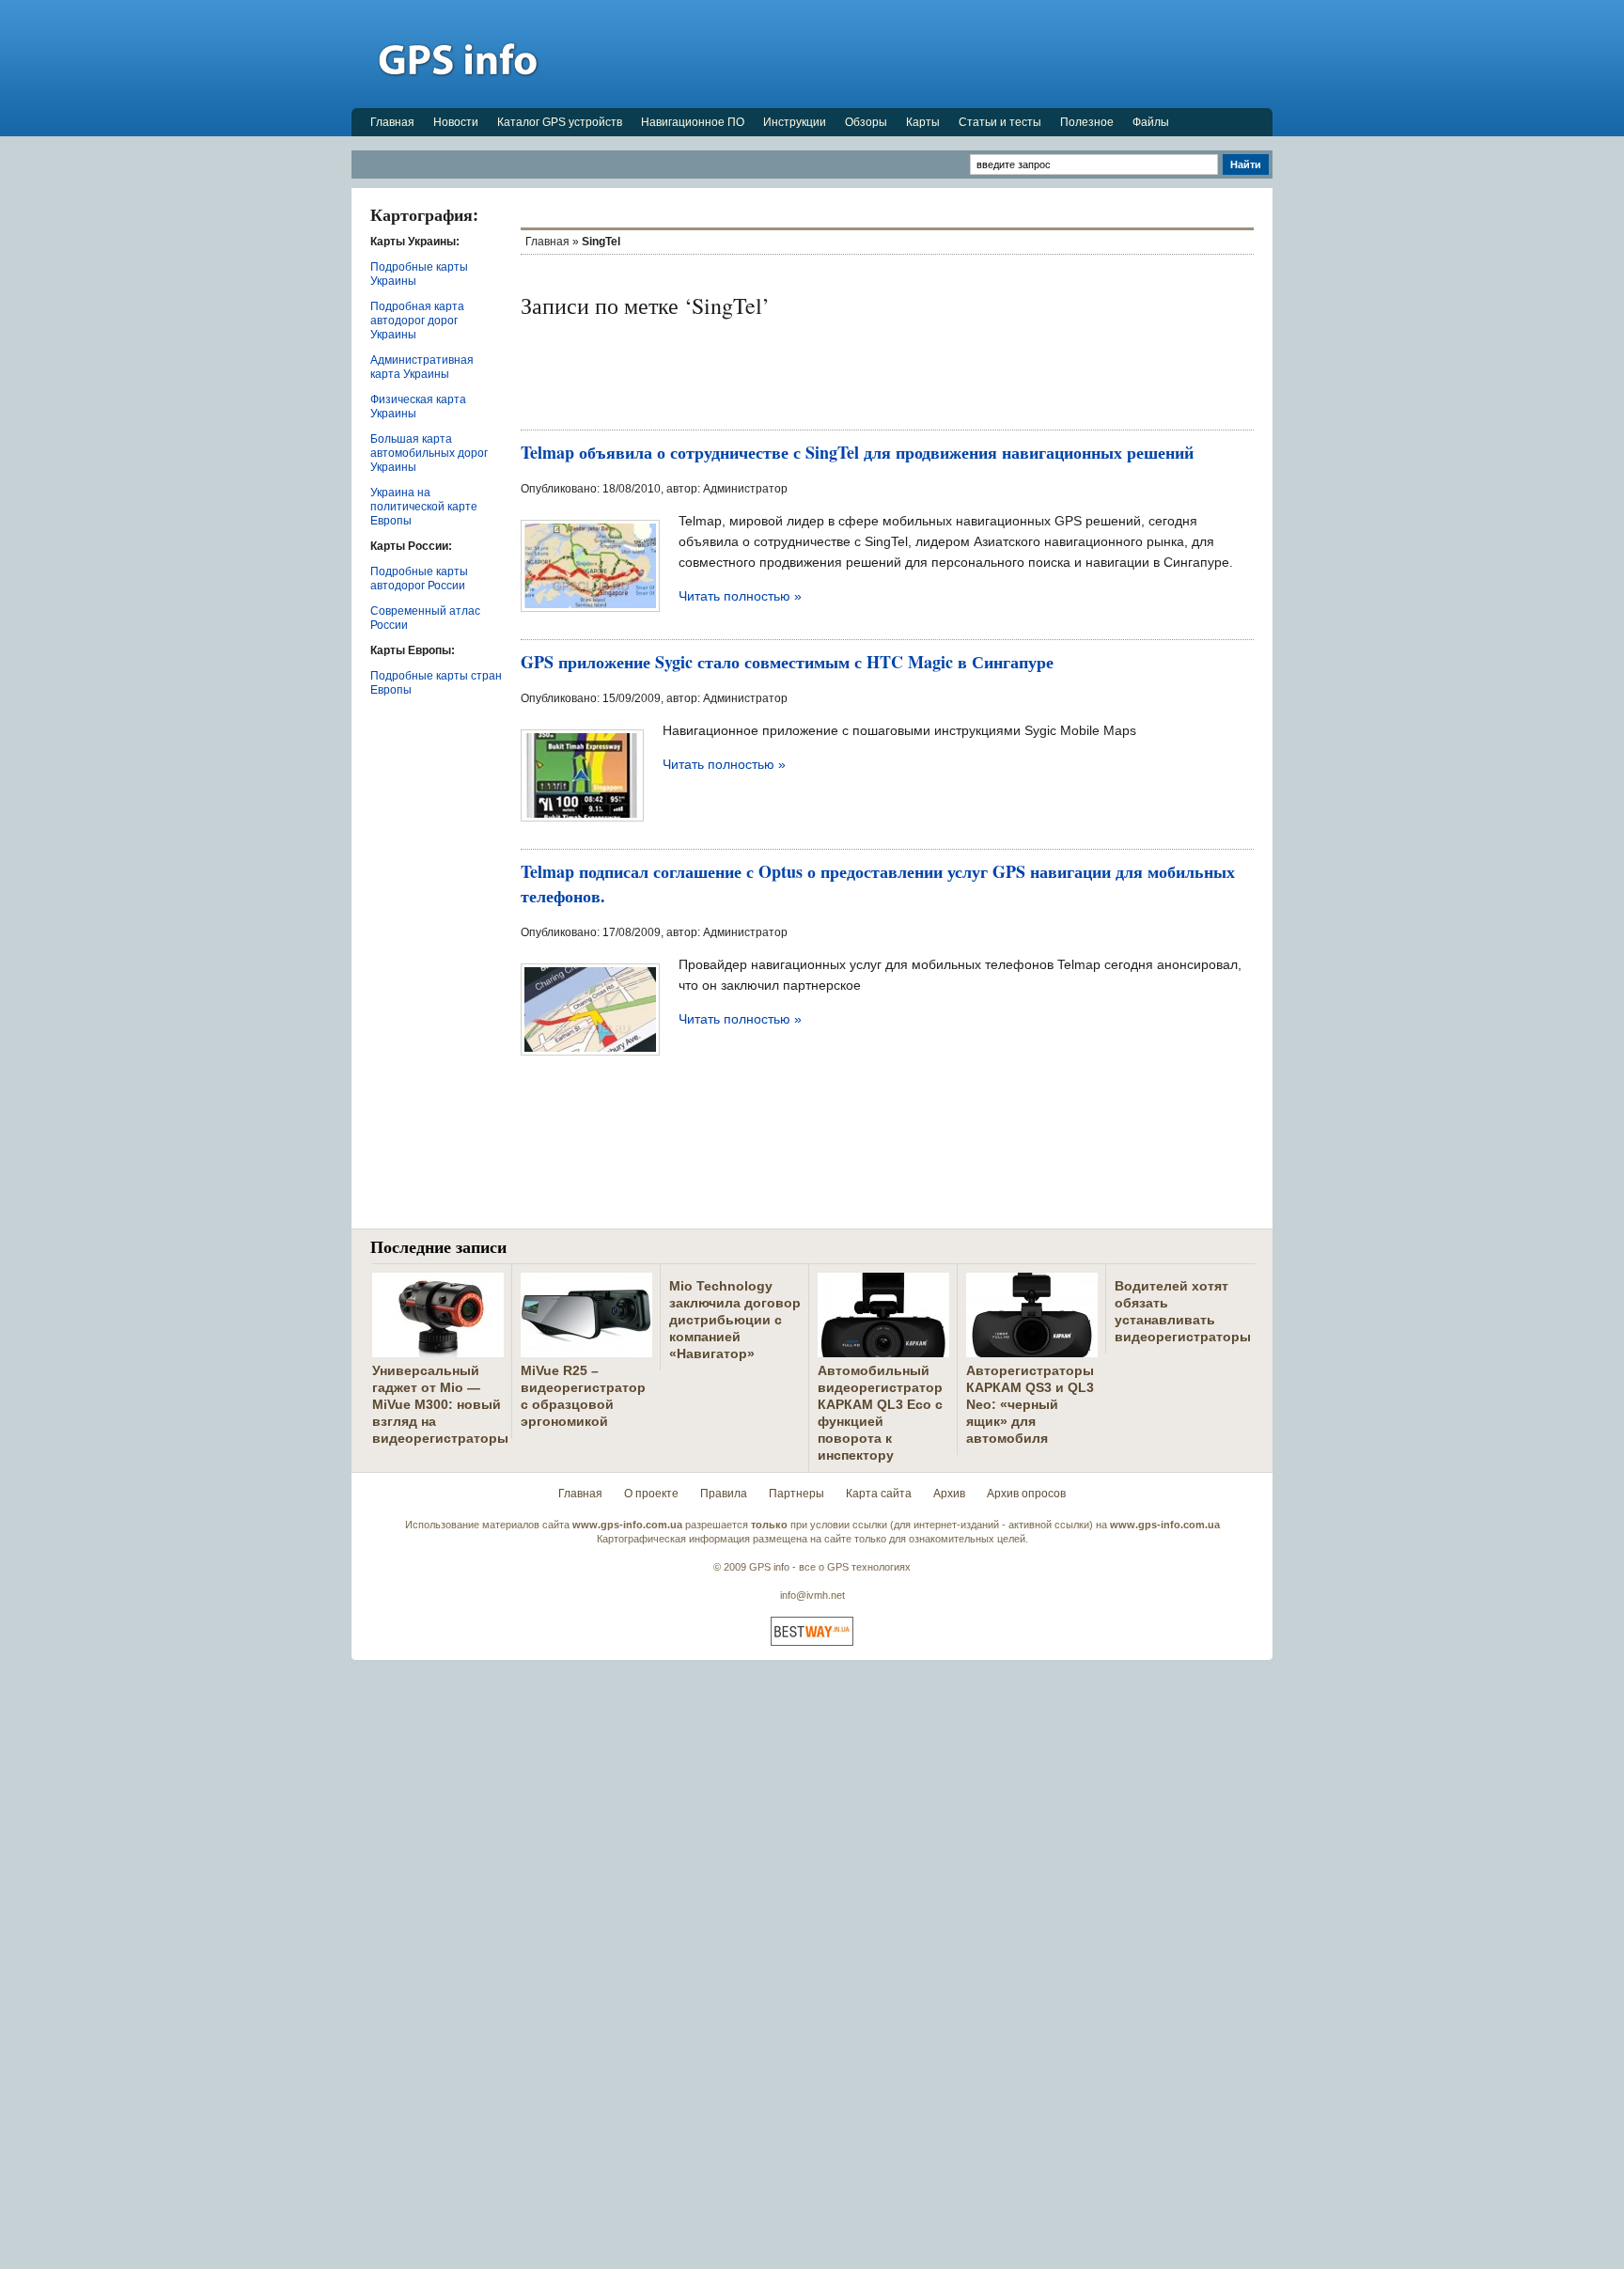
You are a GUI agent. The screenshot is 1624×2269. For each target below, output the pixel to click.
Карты (923, 122)
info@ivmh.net (812, 1595)
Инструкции (795, 122)
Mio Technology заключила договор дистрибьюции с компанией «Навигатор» (735, 1320)
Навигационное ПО (693, 122)
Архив (949, 1494)
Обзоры (866, 122)
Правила (724, 1494)
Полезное (1087, 122)
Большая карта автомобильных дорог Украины (429, 453)
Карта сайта (879, 1494)
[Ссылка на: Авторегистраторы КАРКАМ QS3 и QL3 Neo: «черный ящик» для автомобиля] (1032, 1350)
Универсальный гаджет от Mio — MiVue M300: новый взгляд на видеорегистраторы (440, 1404)
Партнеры (796, 1494)
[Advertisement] (930, 54)
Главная (392, 122)
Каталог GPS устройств (560, 122)
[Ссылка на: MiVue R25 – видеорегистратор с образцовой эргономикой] (586, 1350)
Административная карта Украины (422, 367)
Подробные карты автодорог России (419, 579)
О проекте (651, 1494)
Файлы (1151, 122)
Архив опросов (1026, 1494)
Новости (456, 122)
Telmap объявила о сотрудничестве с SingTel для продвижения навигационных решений (857, 452)
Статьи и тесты (1000, 122)
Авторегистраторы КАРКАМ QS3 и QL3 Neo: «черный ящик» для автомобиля (1030, 1404)
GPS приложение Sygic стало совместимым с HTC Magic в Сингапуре (787, 662)
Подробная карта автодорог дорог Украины (417, 321)
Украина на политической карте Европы (424, 507)
